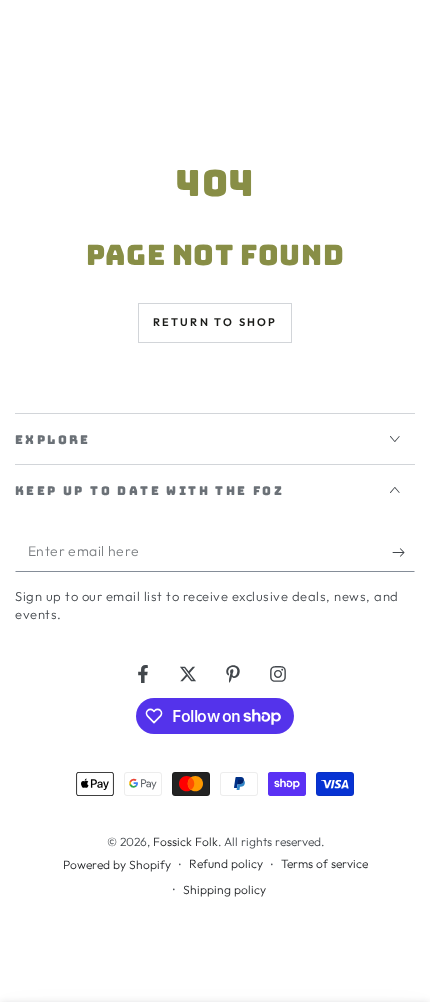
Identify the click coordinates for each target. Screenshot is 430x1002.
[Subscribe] (403, 552)
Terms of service (324, 863)
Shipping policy (224, 889)
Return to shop (215, 322)
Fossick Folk (185, 841)
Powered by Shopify (117, 864)
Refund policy (226, 863)
